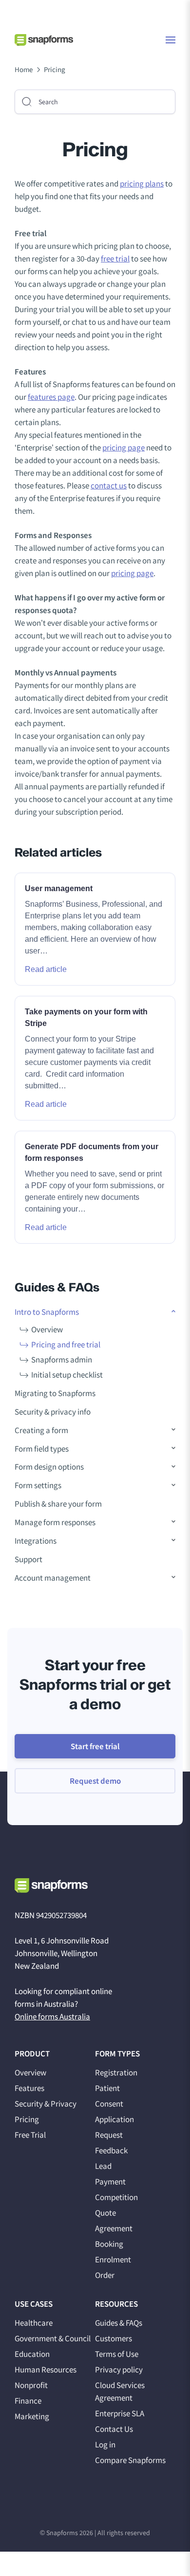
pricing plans (142, 184)
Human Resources (46, 2370)
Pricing (27, 2119)
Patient (107, 2088)
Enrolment (113, 2259)
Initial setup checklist (67, 1375)
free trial (115, 259)
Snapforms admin (62, 1360)
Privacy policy (119, 2370)
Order (105, 2275)
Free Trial (30, 2135)
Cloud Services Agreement (120, 2391)
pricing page (123, 448)
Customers (114, 2338)
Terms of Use (117, 2354)
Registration (116, 2072)
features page (51, 397)
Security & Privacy (46, 2104)
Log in (105, 2445)
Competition (116, 2197)
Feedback (111, 2150)
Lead (103, 2166)
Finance (28, 2401)
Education (32, 2354)
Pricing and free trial (66, 1344)
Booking (109, 2244)
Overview (47, 1329)
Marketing (32, 2416)
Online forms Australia (52, 2016)
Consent (109, 2104)
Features (29, 2088)
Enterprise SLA (120, 2413)
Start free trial (95, 1746)
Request (109, 2135)
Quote (105, 2213)
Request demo (95, 1781)
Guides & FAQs (119, 2323)
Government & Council (53, 2338)
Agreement (114, 2228)
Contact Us (114, 2429)
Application (114, 2119)
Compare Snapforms (130, 2460)
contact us (109, 485)
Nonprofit (31, 2385)
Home (24, 69)
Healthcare (34, 2323)
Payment (110, 2182)
